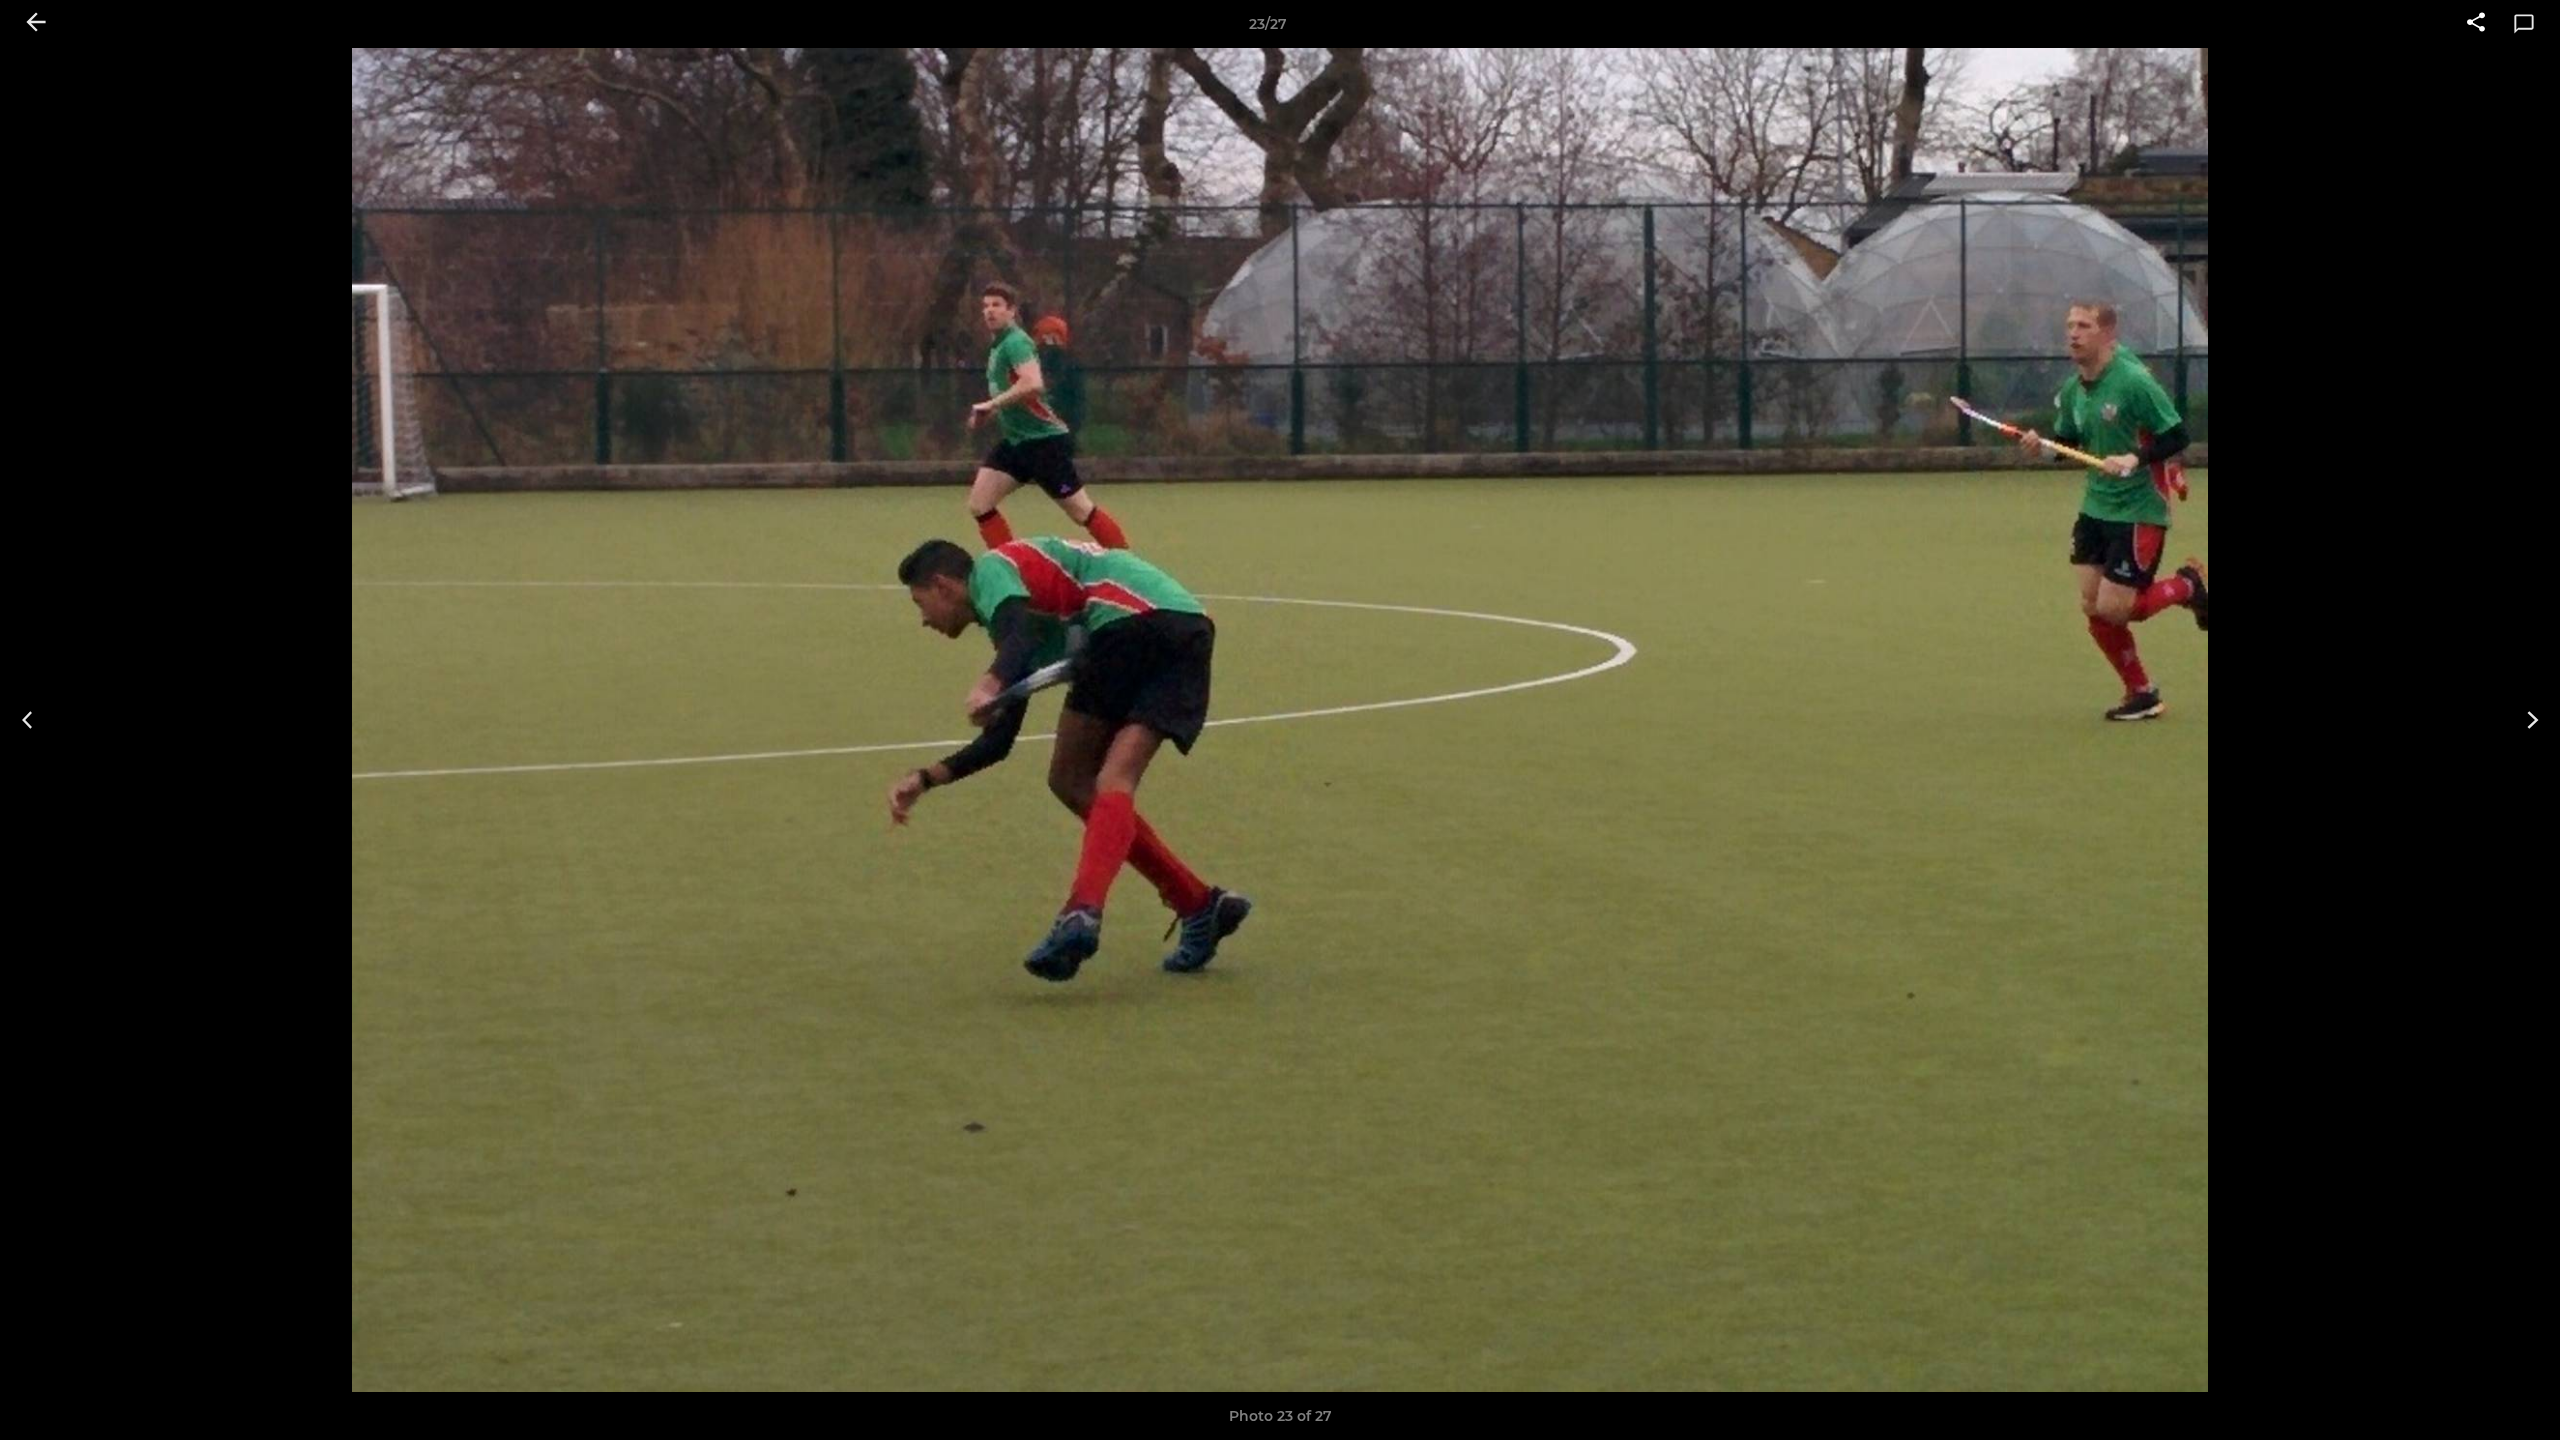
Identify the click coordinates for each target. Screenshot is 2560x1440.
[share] (2476, 24)
